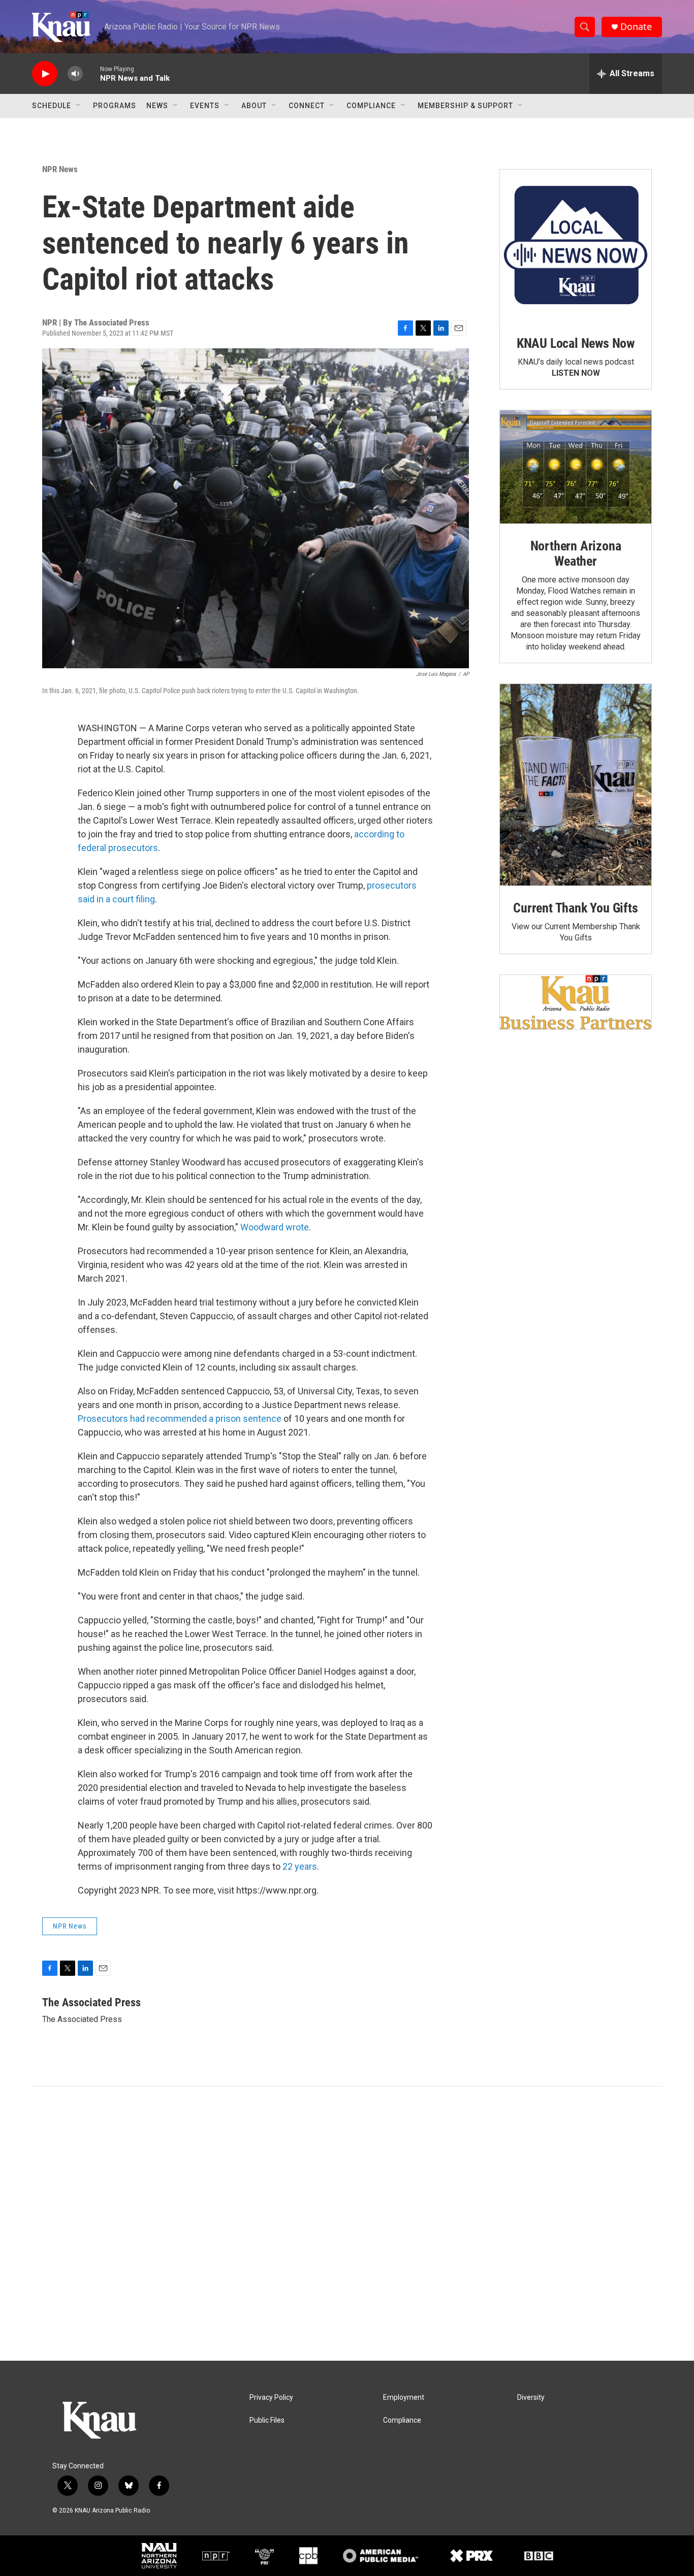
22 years (300, 1866)
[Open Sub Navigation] (79, 106)
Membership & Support (465, 106)
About (254, 106)
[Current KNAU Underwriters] (576, 1002)
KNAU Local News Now (576, 343)
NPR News (60, 169)
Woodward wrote (275, 1227)
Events (205, 106)
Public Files (267, 2420)
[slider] (91, 73)
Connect (307, 106)
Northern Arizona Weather (576, 553)
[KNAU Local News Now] (576, 245)
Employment (404, 2398)
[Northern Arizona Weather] (576, 467)
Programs (115, 106)
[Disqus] (347, 2224)
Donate (636, 27)
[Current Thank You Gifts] (576, 785)
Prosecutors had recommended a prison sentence (180, 1419)
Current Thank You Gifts (575, 908)
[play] (45, 74)
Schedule (52, 106)
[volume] (75, 74)
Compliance (371, 106)
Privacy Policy (271, 2398)
